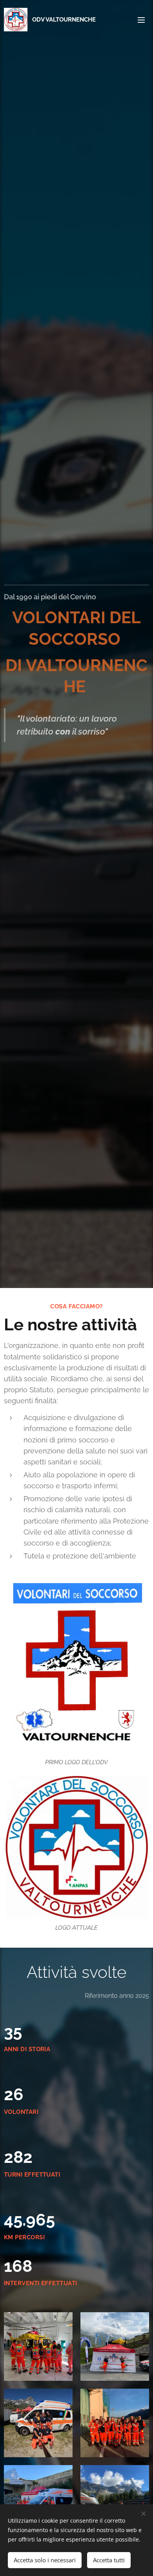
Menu (141, 20)
